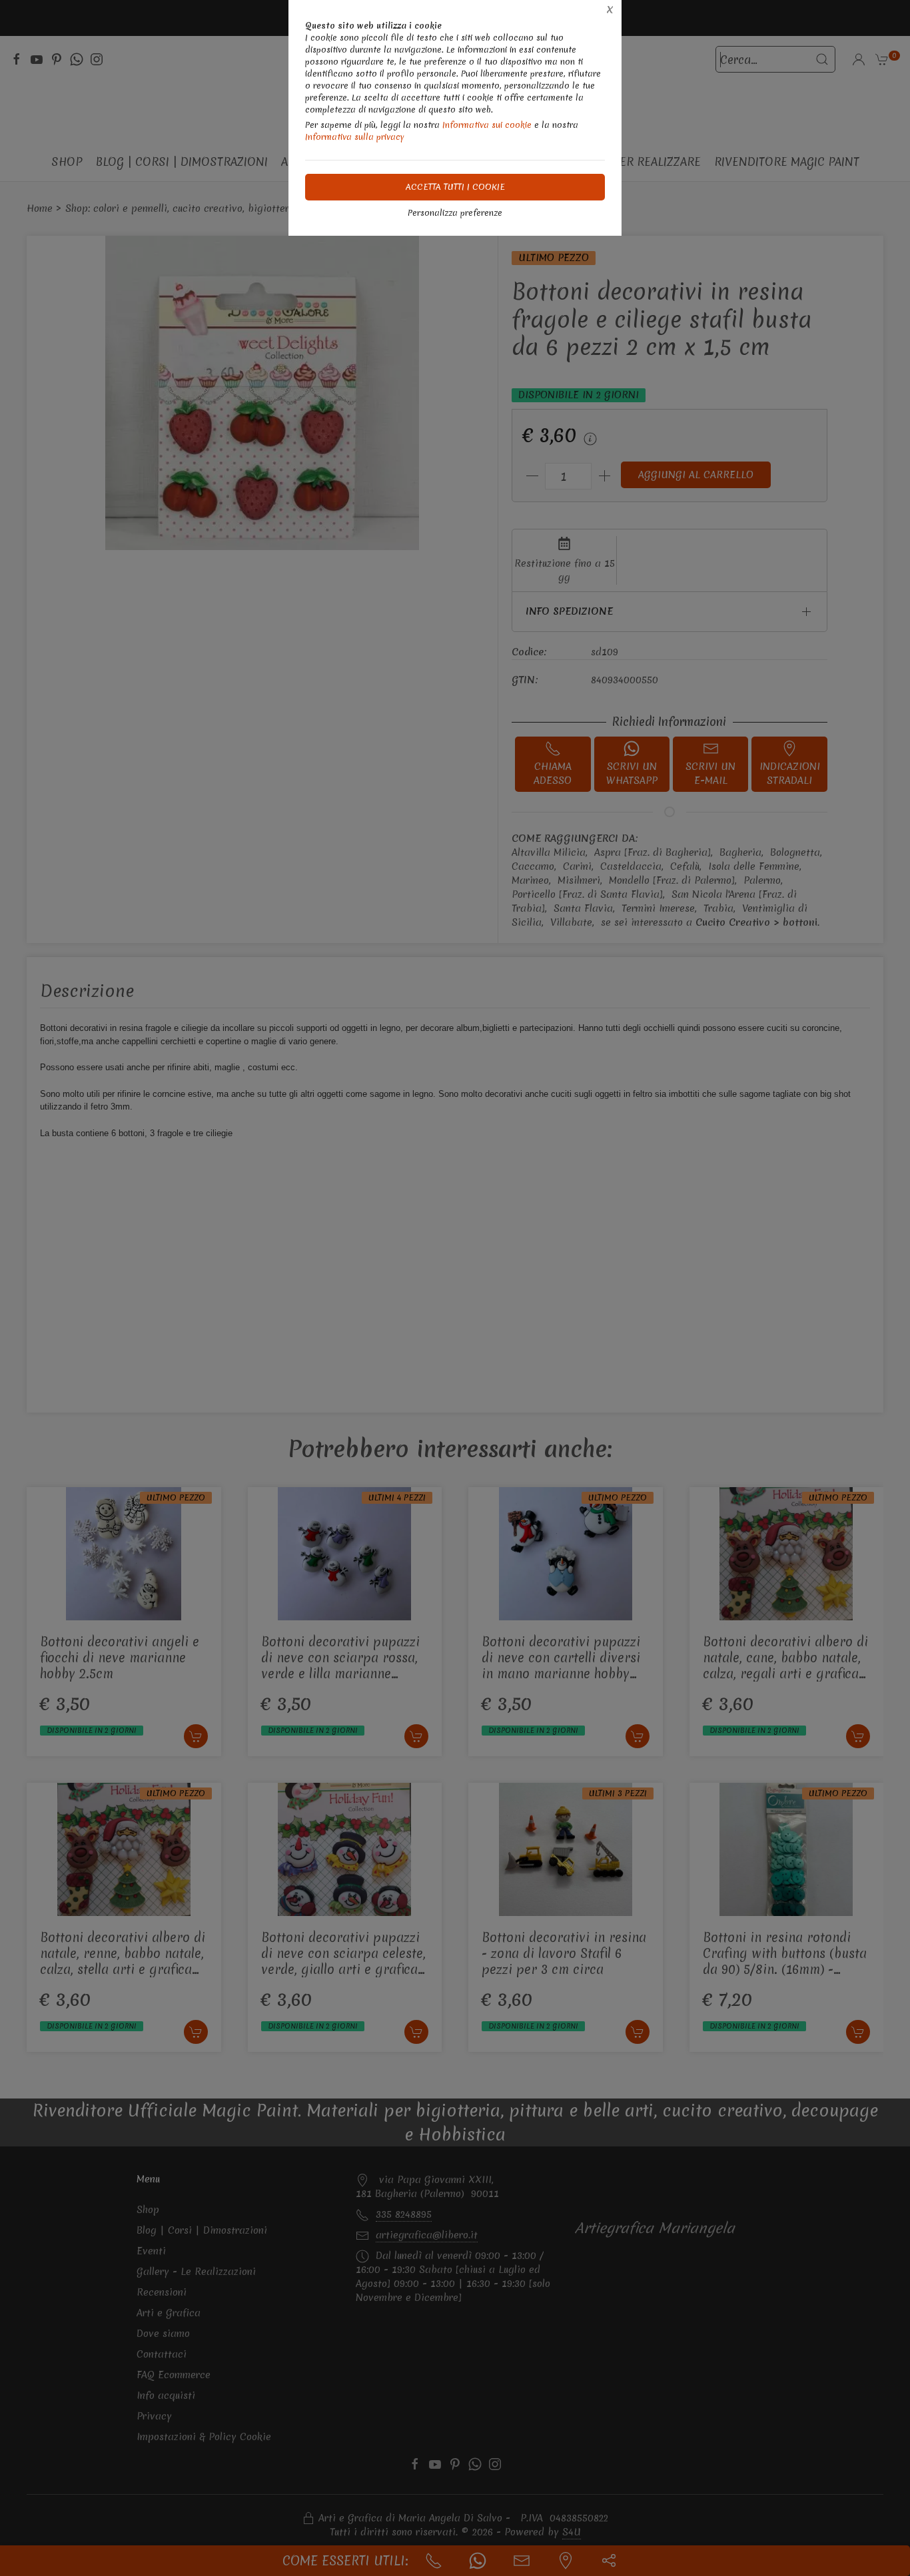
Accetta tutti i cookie (455, 187)
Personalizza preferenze (455, 213)
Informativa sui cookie (487, 125)
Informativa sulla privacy (355, 137)
